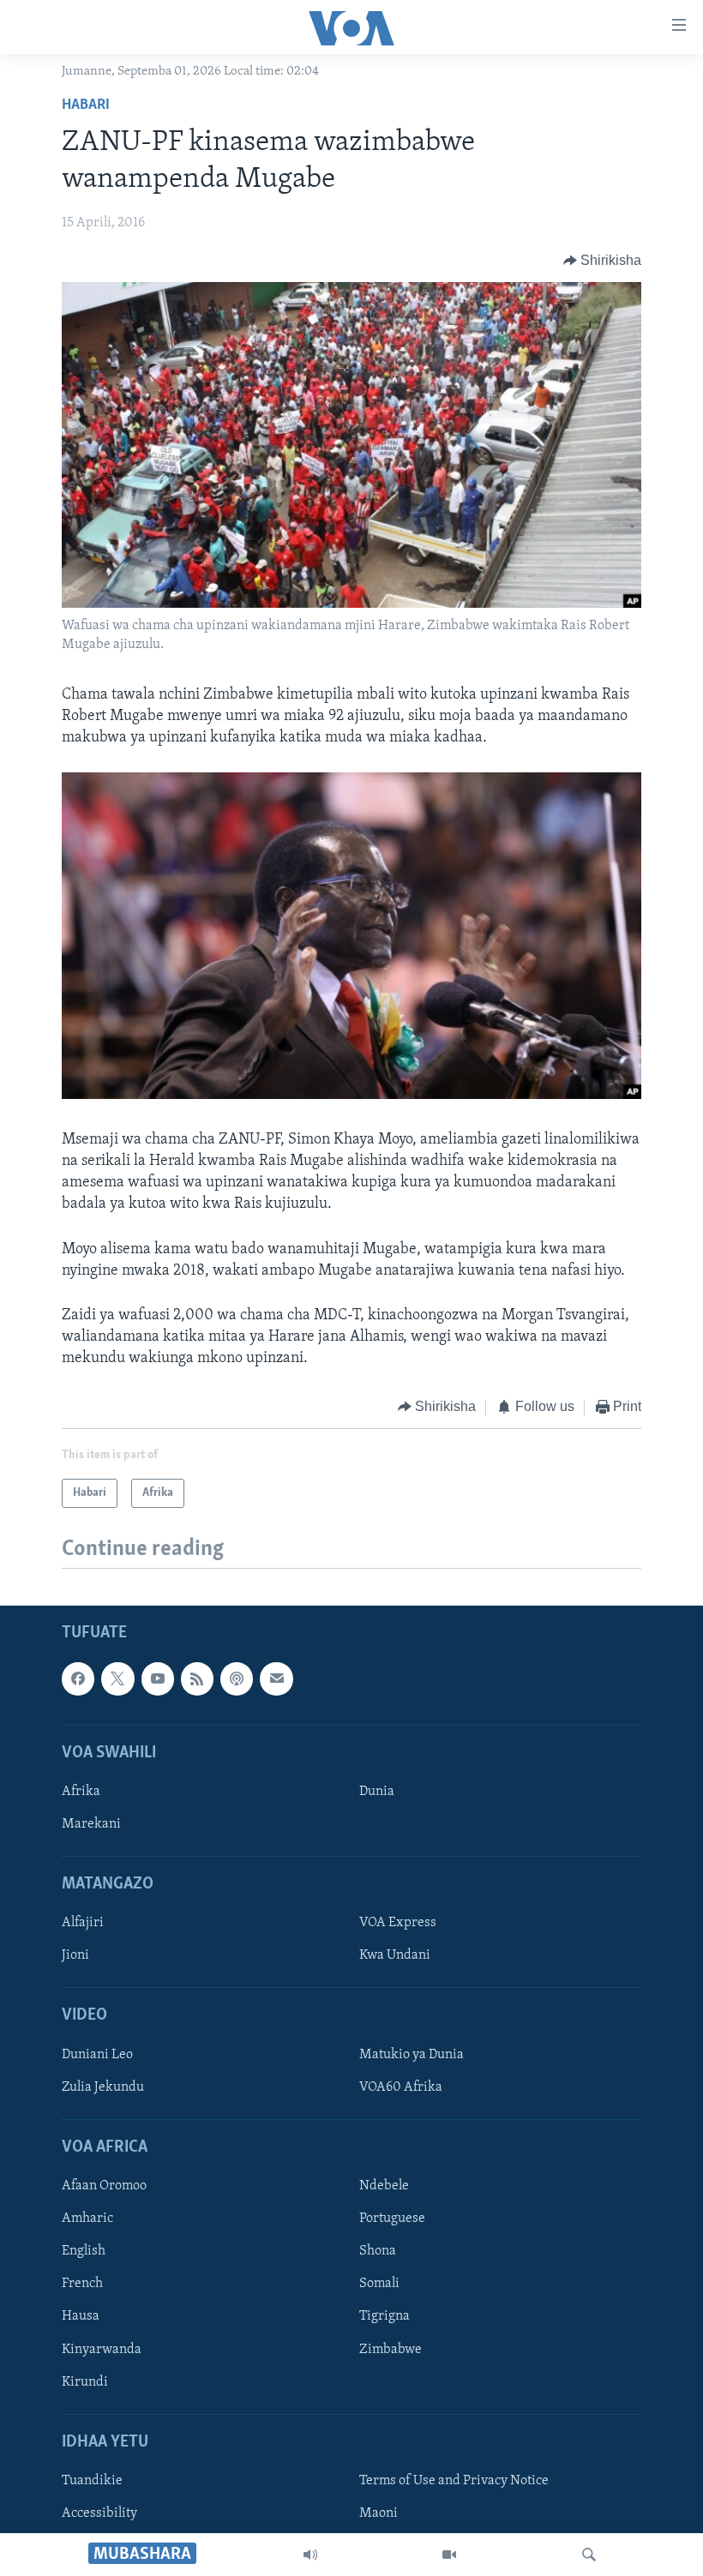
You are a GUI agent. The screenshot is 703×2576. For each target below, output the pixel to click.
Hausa (81, 2316)
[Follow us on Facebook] (78, 1678)
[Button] (603, 261)
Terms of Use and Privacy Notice (454, 2481)
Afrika (81, 1792)
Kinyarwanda (102, 2349)
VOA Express (398, 1923)
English (84, 2251)
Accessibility (99, 2513)
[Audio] (310, 2555)
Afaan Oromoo (104, 2186)
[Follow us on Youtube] (158, 1678)
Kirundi (85, 2381)
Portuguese (392, 2219)
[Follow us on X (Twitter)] (117, 1678)
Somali (379, 2284)
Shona (378, 2251)
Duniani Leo (97, 2055)
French (82, 2284)
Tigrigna (385, 2316)
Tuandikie (92, 2481)
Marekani (91, 1824)
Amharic (87, 2219)
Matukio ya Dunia (412, 2055)
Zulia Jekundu (103, 2087)
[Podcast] (237, 1678)
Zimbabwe (391, 2349)
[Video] (449, 2555)
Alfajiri (83, 1923)
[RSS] (197, 1678)
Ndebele (384, 2186)
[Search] (589, 2555)
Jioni (75, 1955)
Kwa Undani (395, 1955)
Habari (86, 105)
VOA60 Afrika (401, 2087)
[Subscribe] (276, 1678)
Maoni (379, 2513)
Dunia (377, 1792)
